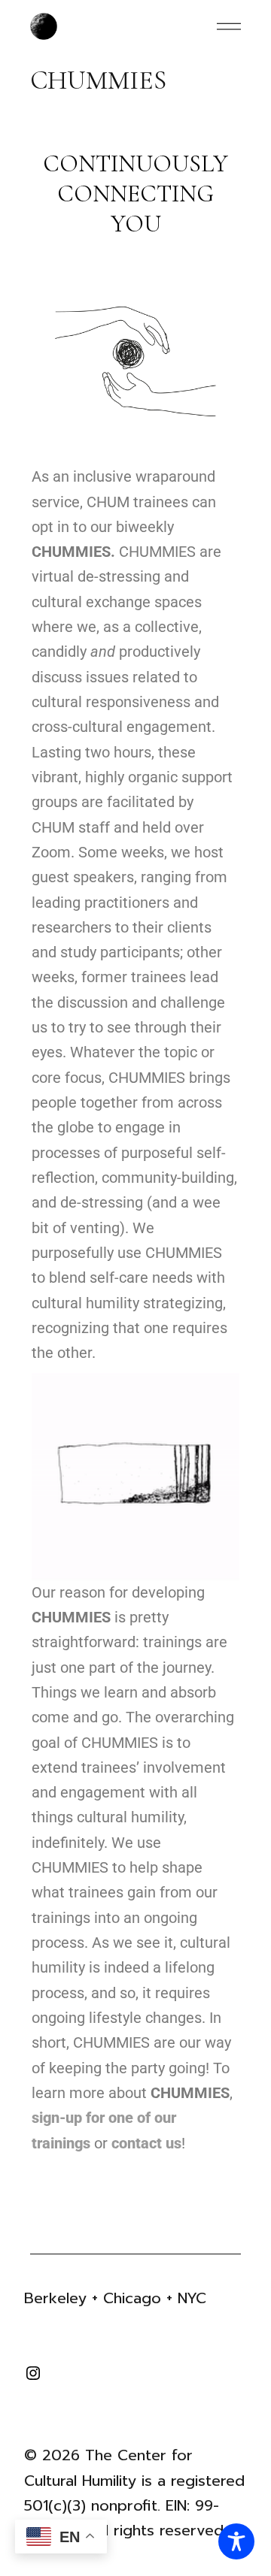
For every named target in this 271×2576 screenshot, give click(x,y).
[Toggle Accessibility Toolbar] (236, 2541)
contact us (146, 2143)
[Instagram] (33, 2377)
